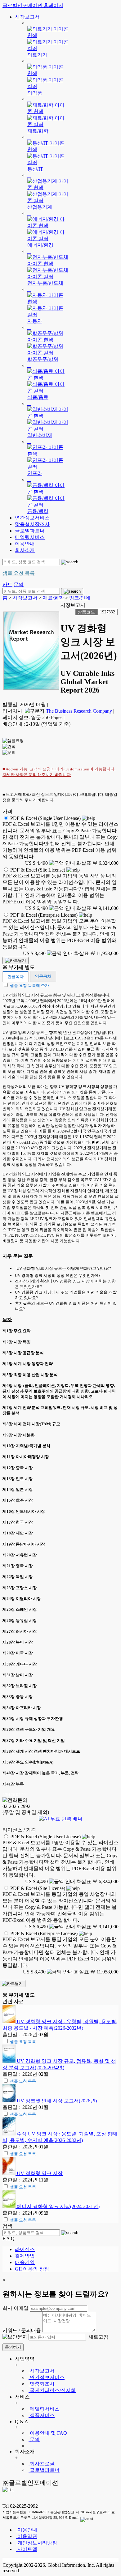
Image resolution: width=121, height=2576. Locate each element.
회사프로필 (42, 2464)
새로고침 (98, 2337)
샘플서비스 (42, 2415)
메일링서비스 (30, 537)
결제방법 (25, 2256)
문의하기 (13, 2347)
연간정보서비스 (32, 518)
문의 (34, 2440)
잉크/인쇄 (80, 598)
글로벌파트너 (30, 531)
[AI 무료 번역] (61, 1819)
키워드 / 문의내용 (22, 2330)
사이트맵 (27, 2549)
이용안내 (25, 544)
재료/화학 (53, 598)
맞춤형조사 (42, 2384)
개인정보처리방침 (37, 2543)
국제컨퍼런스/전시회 (52, 2390)
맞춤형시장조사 (32, 524)
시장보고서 (27, 17)
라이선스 (25, 2249)
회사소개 (25, 550)
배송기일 (25, 2262)
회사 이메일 (16, 2308)
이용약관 (27, 2536)
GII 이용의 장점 (32, 2269)
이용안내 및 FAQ (48, 2433)
